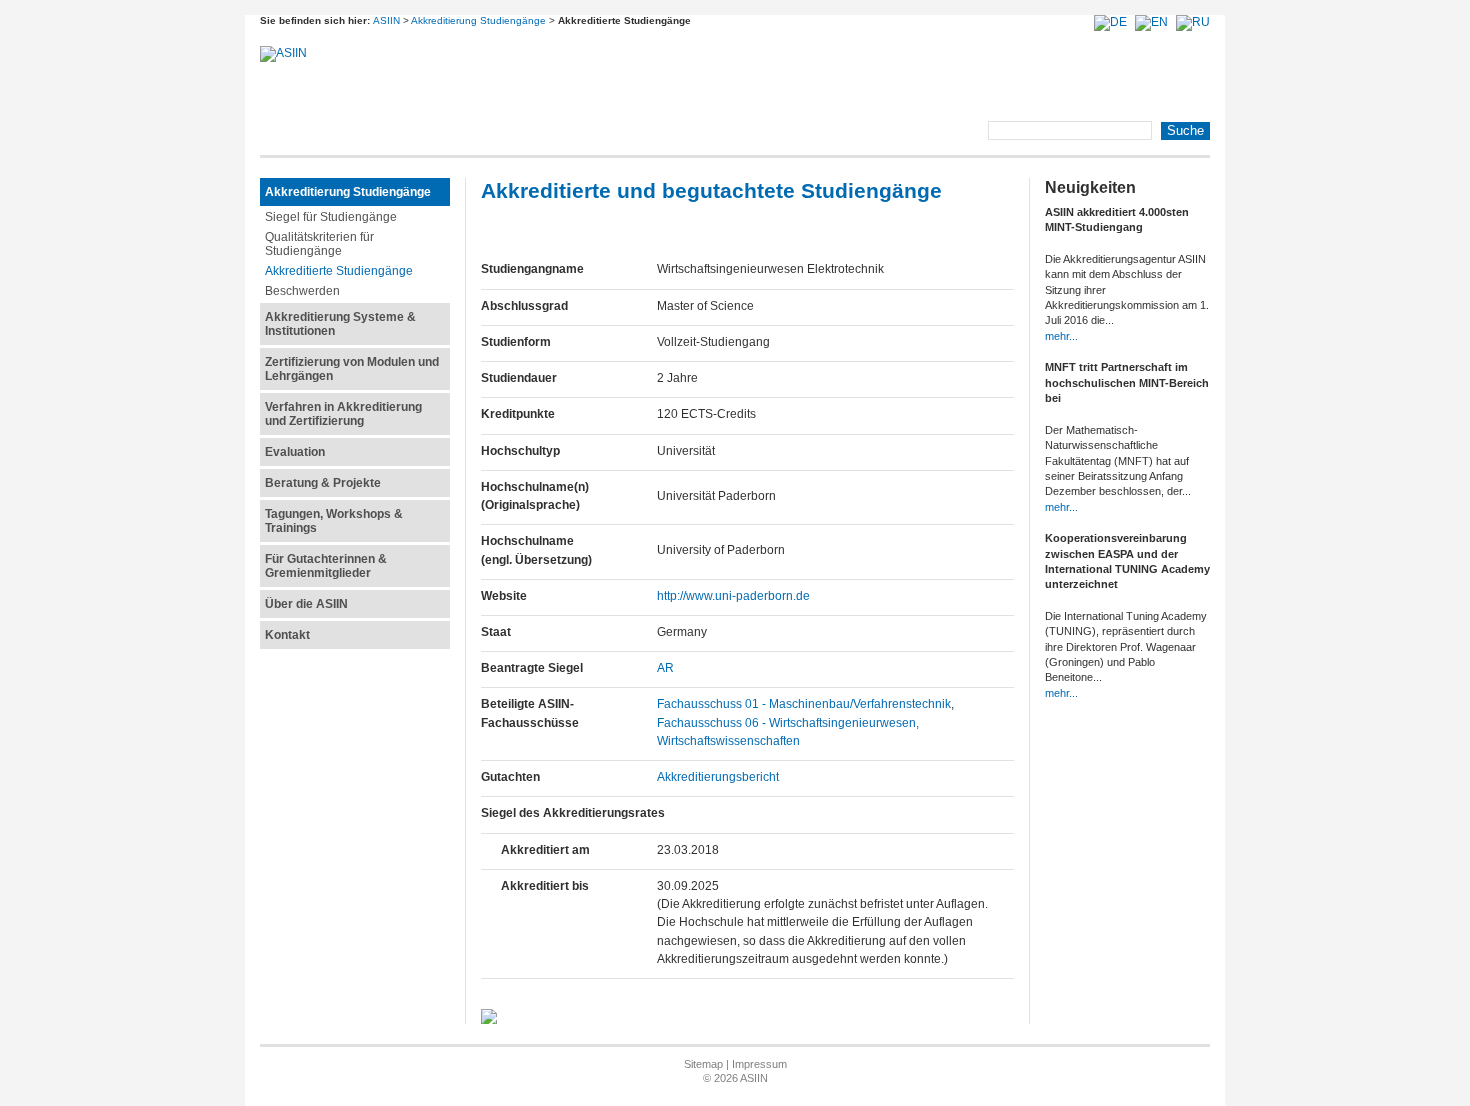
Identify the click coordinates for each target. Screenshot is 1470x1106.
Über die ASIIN (306, 604)
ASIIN (386, 20)
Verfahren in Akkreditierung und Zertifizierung (343, 414)
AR (665, 668)
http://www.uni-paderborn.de (733, 596)
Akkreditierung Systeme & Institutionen (340, 324)
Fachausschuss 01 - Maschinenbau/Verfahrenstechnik (804, 704)
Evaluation (295, 452)
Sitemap (703, 1064)
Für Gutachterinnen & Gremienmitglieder (326, 566)
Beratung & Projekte (323, 483)
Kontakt (287, 635)
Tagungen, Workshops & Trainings (334, 521)
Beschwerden (302, 291)
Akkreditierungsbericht (718, 777)
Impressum (759, 1064)
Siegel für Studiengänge (331, 217)
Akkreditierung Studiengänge (478, 20)
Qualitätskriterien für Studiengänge (319, 244)
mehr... (1061, 336)
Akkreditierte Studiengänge (339, 271)
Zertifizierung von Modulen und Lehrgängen (352, 369)
